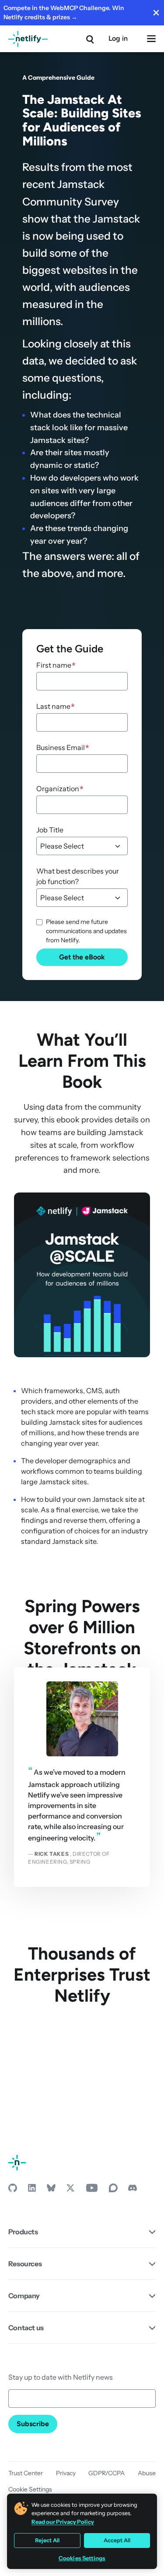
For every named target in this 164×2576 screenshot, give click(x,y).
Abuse (147, 2473)
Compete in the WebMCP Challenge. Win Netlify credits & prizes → (64, 12)
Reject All (47, 2540)
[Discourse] (113, 2190)
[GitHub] (13, 2190)
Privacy (66, 2473)
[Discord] (133, 2190)
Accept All (117, 2540)
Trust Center (26, 2473)
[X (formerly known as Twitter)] (70, 2190)
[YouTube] (92, 2190)
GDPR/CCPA (106, 2473)
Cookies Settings (82, 2558)
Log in (118, 38)
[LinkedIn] (32, 2190)
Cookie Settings (30, 2489)
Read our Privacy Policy (63, 2522)
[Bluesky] (51, 2190)
